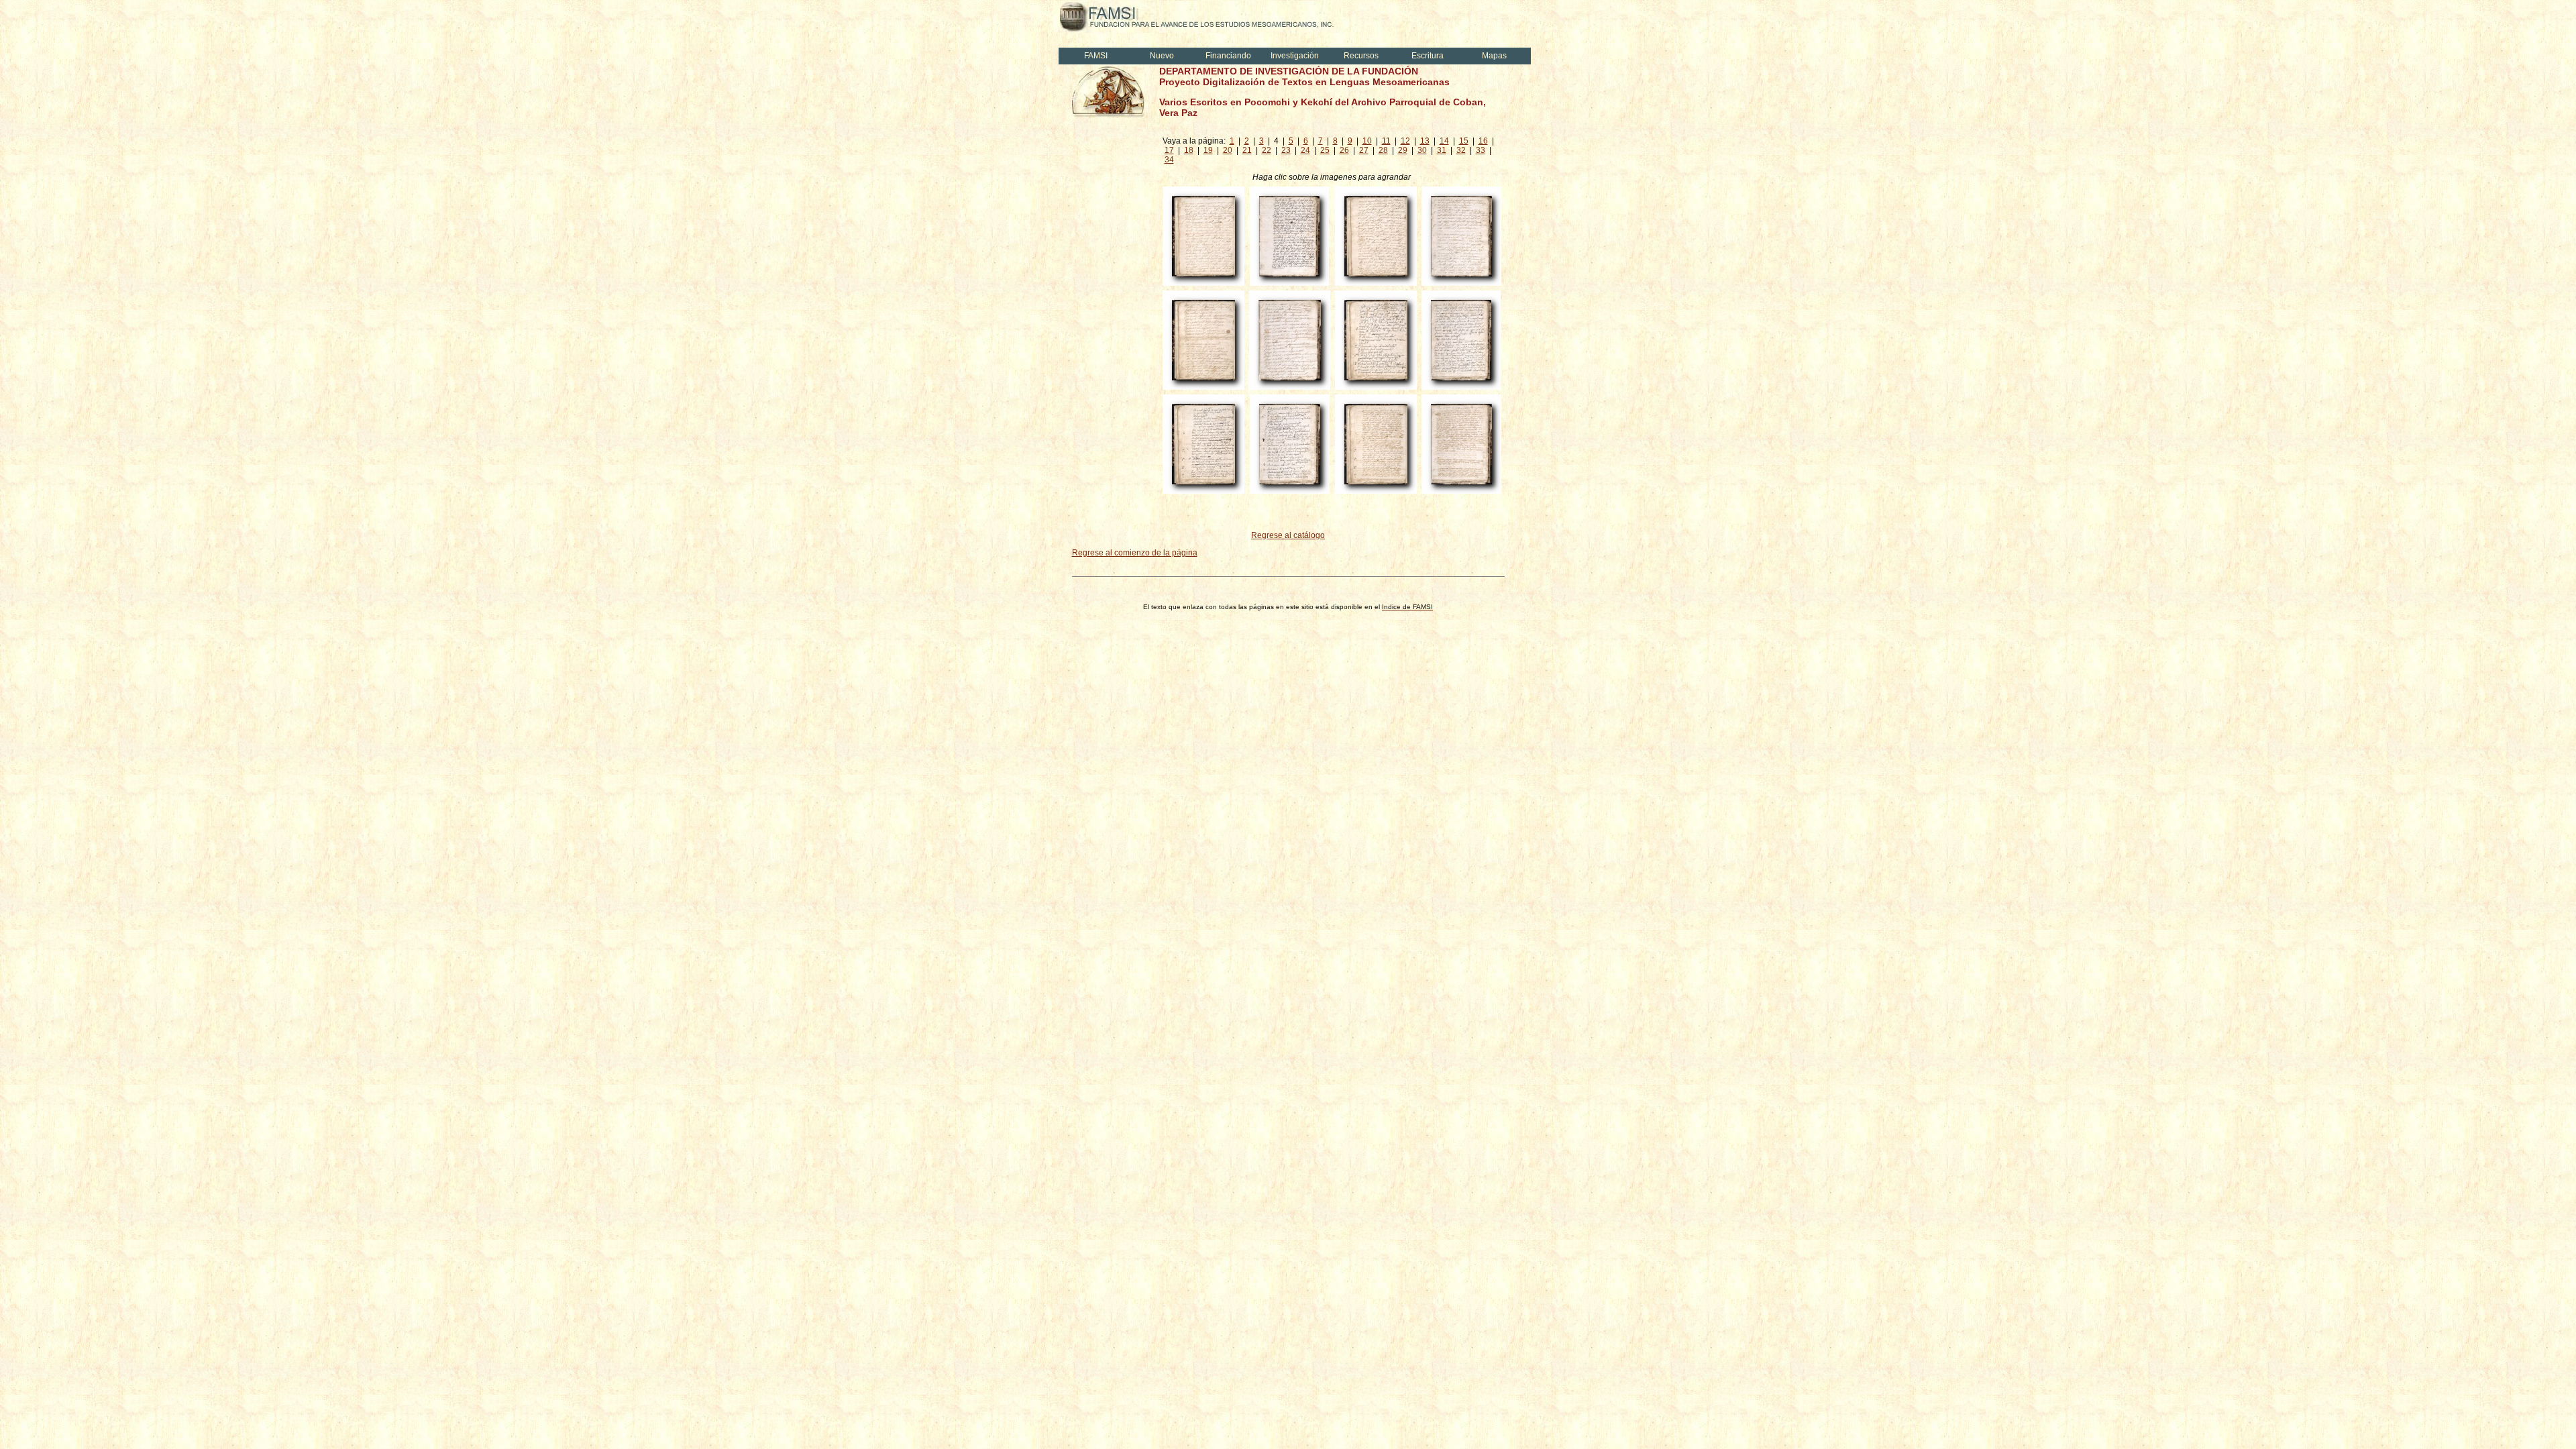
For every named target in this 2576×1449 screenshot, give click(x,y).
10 (1367, 141)
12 (1405, 141)
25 (1325, 150)
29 (1403, 150)
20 (1228, 150)
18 (1189, 150)
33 (1481, 150)
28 (1383, 150)
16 (1483, 141)
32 (1461, 150)
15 (1464, 141)
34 (1169, 160)
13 (1425, 141)
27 (1364, 150)
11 (1386, 141)
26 (1344, 150)
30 (1422, 150)
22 (1267, 150)
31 (1442, 150)
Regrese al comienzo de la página (1135, 553)
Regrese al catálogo (1288, 535)
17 (1169, 150)
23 (1286, 150)
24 (1305, 150)
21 (1247, 150)
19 (1208, 150)
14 (1444, 141)
